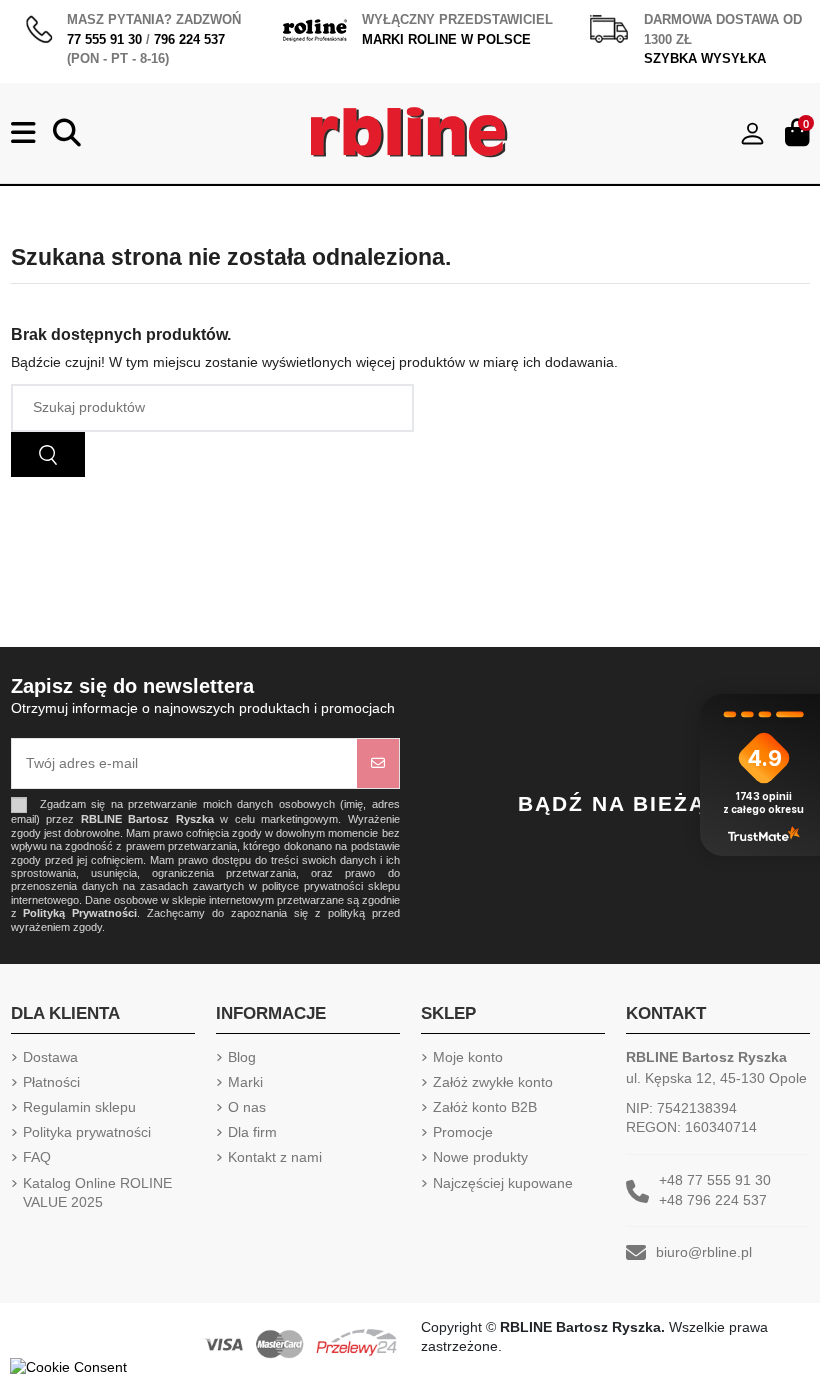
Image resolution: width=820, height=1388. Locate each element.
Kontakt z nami (275, 1157)
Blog (242, 1057)
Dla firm (252, 1132)
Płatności (51, 1082)
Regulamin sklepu (79, 1107)
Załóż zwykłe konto (493, 1082)
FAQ (37, 1157)
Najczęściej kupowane (503, 1183)
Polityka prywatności (87, 1132)
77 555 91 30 (104, 39)
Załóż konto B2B (485, 1107)
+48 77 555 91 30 (715, 1180)
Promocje (463, 1132)
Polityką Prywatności (80, 913)
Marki (245, 1082)
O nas (247, 1107)
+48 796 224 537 (713, 1200)
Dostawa (50, 1057)
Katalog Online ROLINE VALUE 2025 (97, 1193)
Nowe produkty (480, 1157)
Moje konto (468, 1057)
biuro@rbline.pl (704, 1252)
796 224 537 (189, 39)
